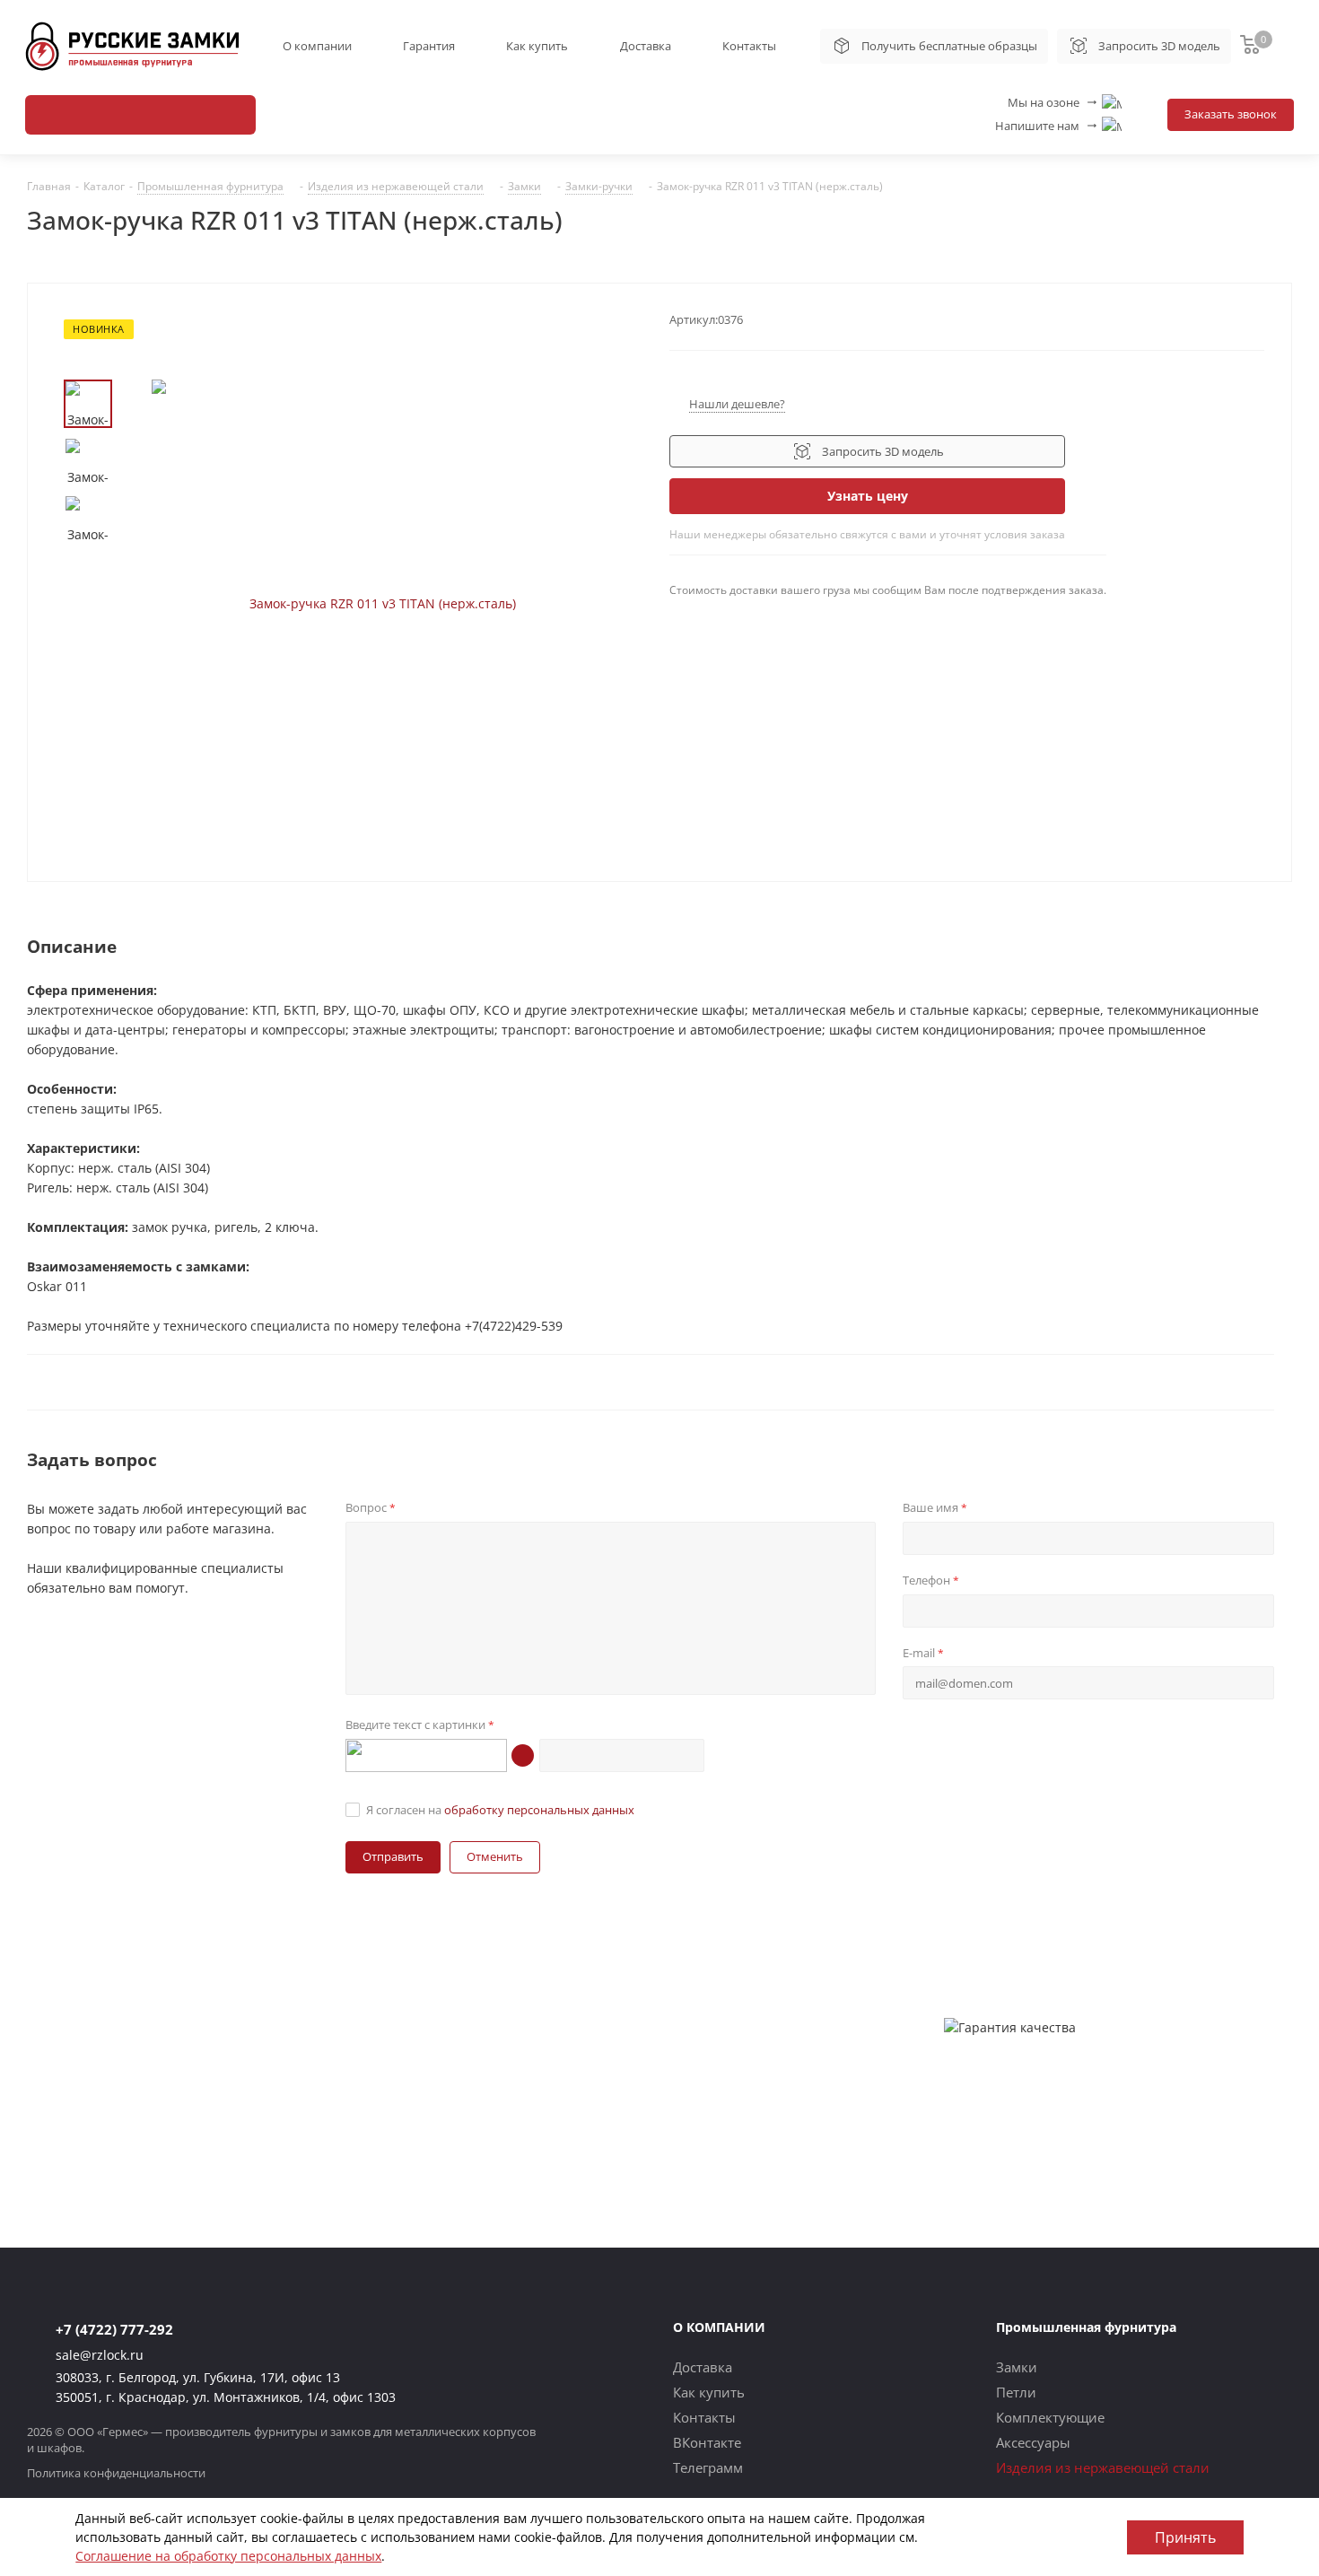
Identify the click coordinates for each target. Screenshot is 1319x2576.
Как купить (537, 46)
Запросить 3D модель (1159, 46)
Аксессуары (1033, 2442)
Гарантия (429, 46)
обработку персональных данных (539, 1810)
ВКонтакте (707, 2442)
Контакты (749, 46)
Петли (1016, 2392)
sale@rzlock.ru (100, 2355)
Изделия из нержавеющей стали (1103, 2467)
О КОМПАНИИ (719, 2327)
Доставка (646, 46)
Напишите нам (1047, 126)
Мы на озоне (1053, 102)
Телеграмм (708, 2467)
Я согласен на (500, 1810)
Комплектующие (1050, 2417)
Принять (1185, 2537)
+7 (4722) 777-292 (114, 2329)
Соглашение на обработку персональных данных (228, 2556)
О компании (317, 46)
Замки (1017, 2367)
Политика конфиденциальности (116, 2473)
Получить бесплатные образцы (949, 46)
